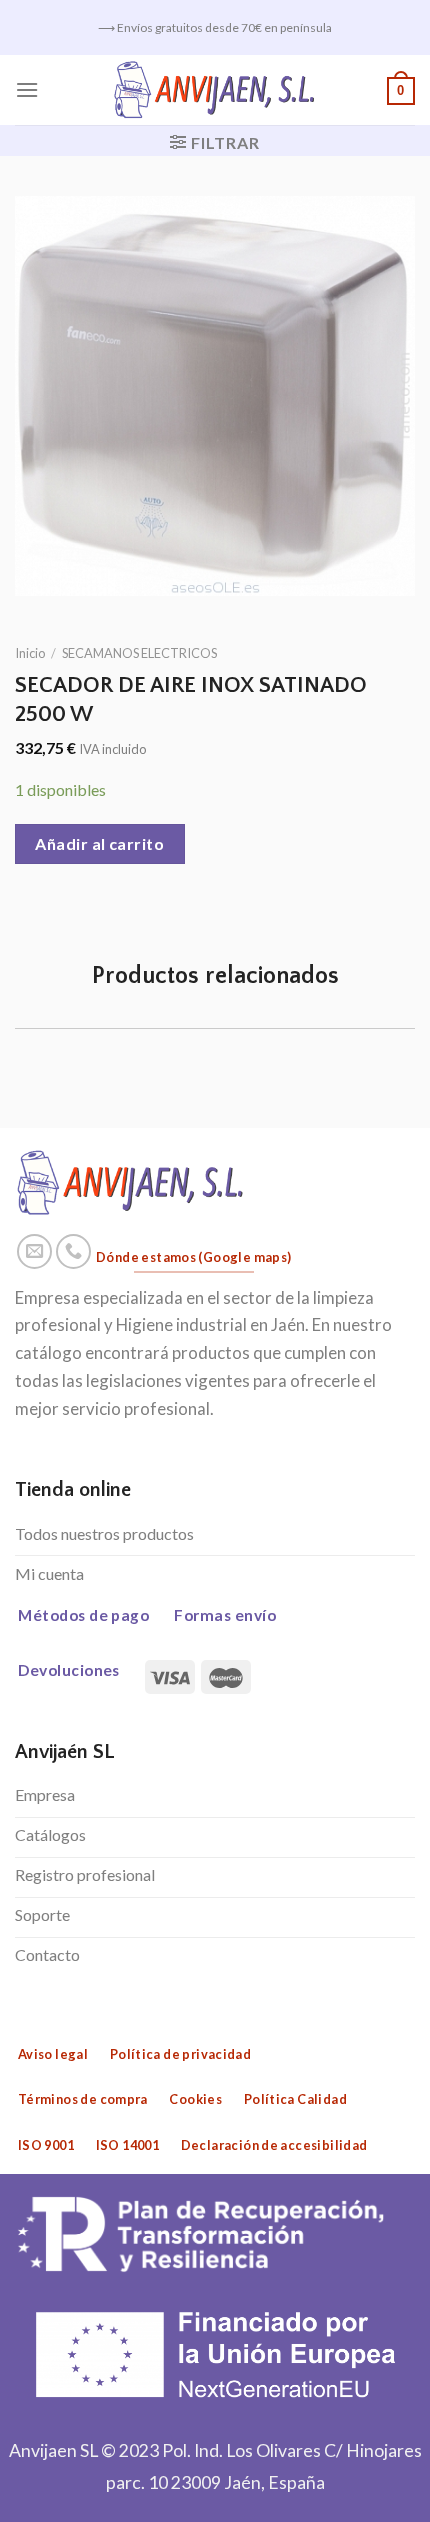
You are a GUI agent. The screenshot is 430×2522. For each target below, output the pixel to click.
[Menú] (27, 89)
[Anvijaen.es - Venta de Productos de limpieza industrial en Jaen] (215, 90)
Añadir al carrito (99, 843)
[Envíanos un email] (35, 1252)
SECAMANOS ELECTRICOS (139, 653)
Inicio (30, 653)
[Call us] (74, 1252)
